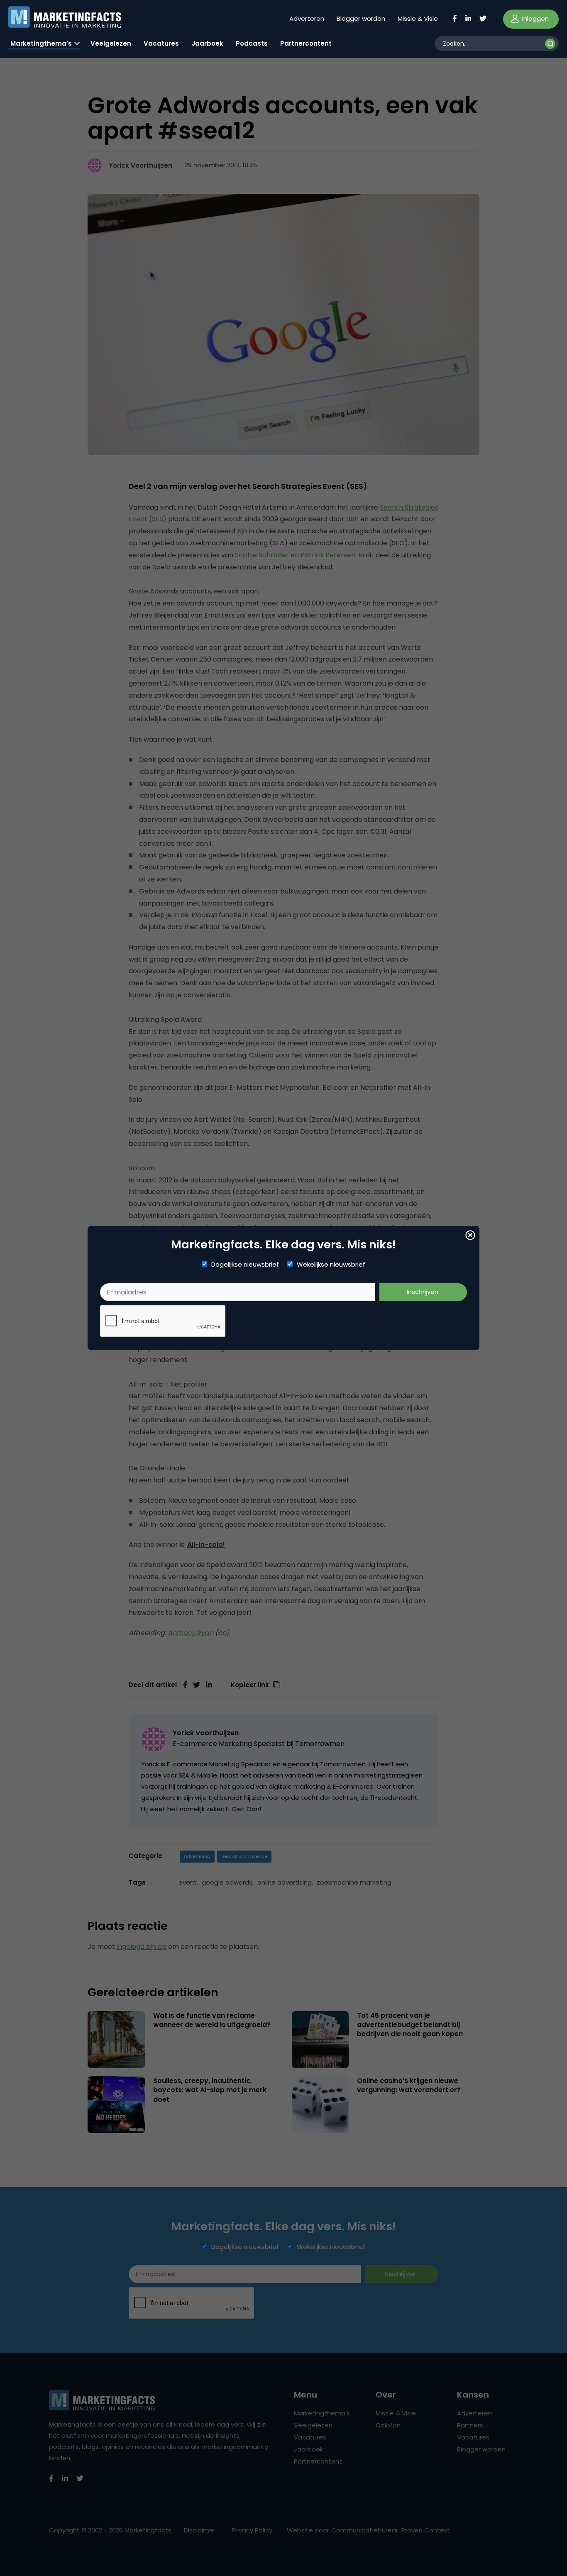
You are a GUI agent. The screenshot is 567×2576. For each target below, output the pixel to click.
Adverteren (307, 18)
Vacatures (161, 43)
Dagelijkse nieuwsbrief (245, 1265)
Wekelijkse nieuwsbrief (331, 1265)
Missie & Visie (418, 18)
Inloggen (535, 18)
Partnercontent (306, 43)
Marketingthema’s (41, 43)
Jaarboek (207, 43)
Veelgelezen (111, 43)
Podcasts (252, 43)
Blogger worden (361, 18)
